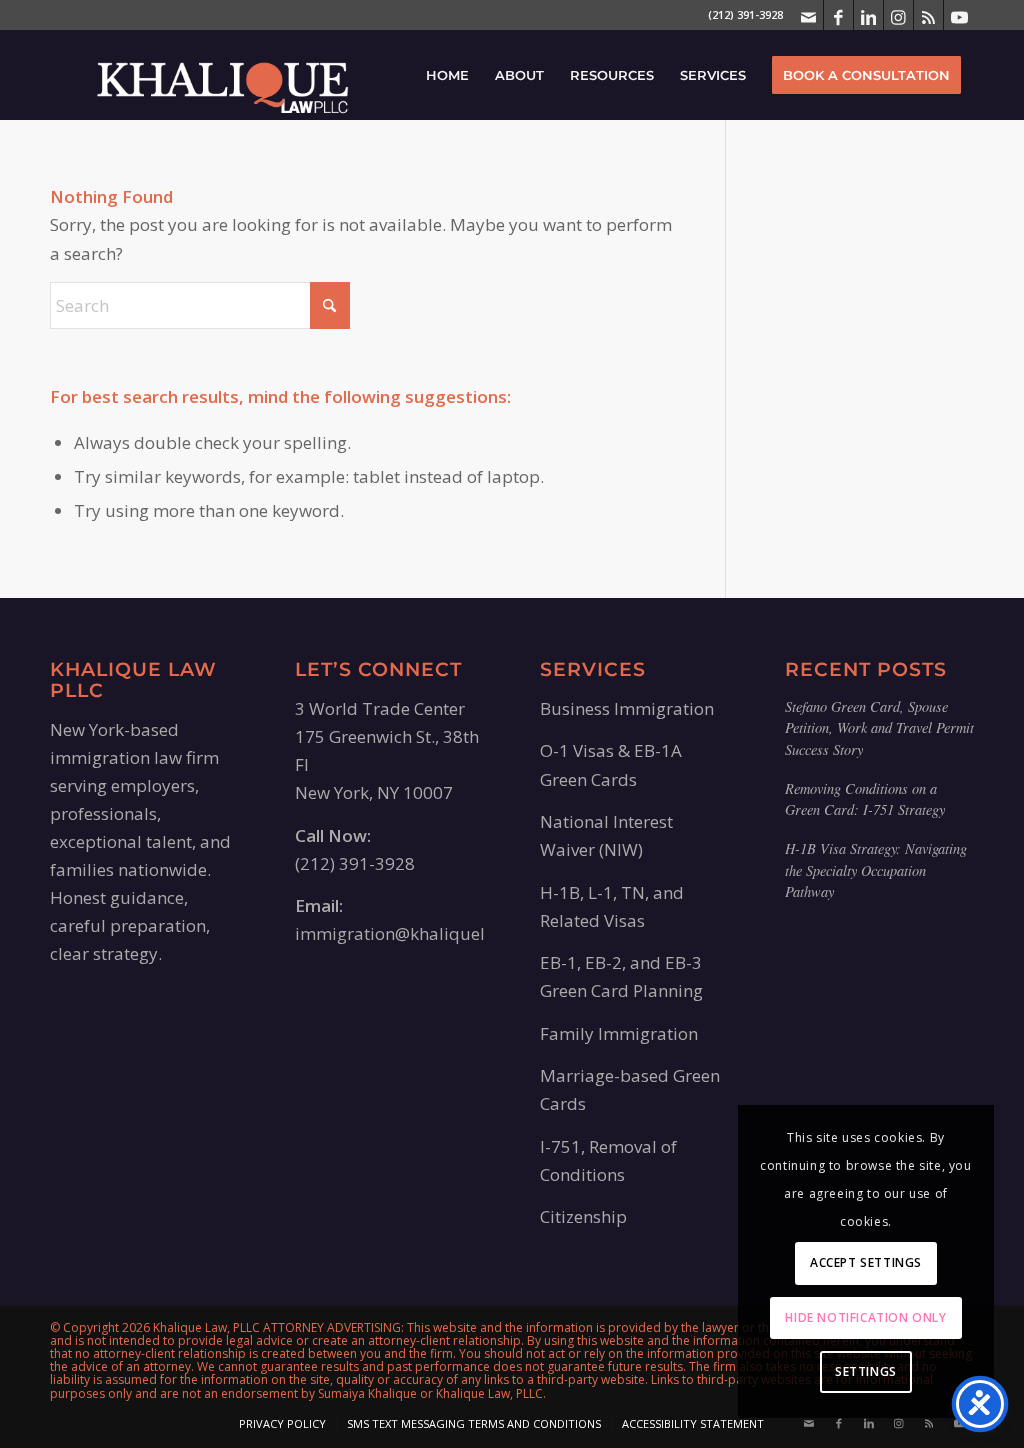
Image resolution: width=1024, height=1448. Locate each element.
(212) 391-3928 (355, 863)
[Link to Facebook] (838, 15)
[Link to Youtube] (959, 15)
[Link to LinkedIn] (868, 15)
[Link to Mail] (808, 15)
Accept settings (866, 1262)
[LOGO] (223, 75)
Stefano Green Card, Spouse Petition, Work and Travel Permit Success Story (879, 728)
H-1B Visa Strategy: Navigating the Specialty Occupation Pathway (876, 870)
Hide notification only (865, 1317)
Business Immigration (627, 708)
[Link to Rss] (928, 15)
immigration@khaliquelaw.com (420, 933)
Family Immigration (619, 1033)
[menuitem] (447, 75)
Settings (866, 1371)
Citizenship (583, 1216)
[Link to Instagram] (898, 15)
